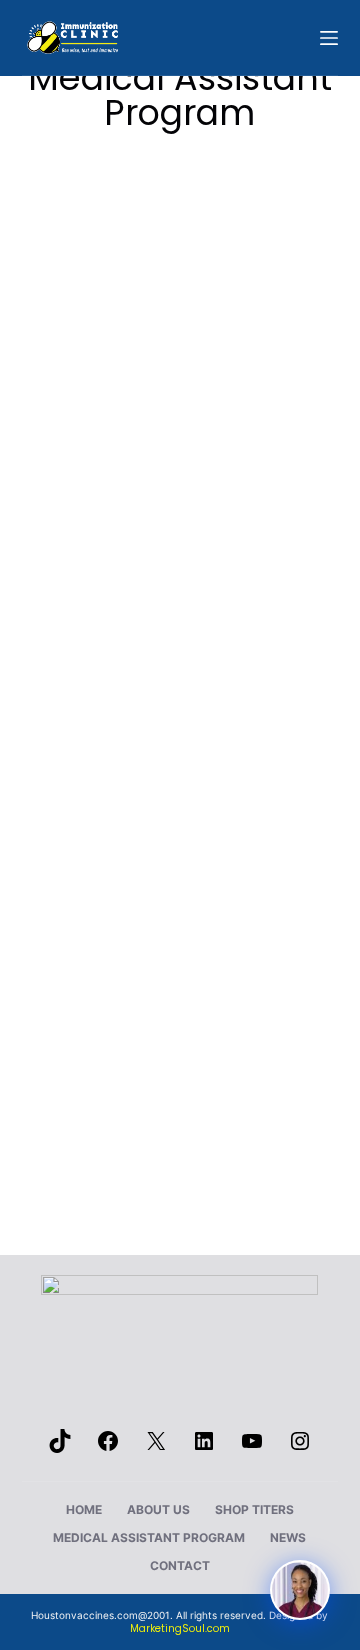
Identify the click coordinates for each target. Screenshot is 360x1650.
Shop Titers (254, 1509)
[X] (156, 1447)
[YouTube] (252, 1447)
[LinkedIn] (204, 1447)
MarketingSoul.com (180, 1628)
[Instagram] (300, 1447)
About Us (158, 1509)
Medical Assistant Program (149, 1537)
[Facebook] (108, 1447)
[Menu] (329, 38)
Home (84, 1509)
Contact (180, 1565)
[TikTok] (60, 1447)
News (288, 1537)
